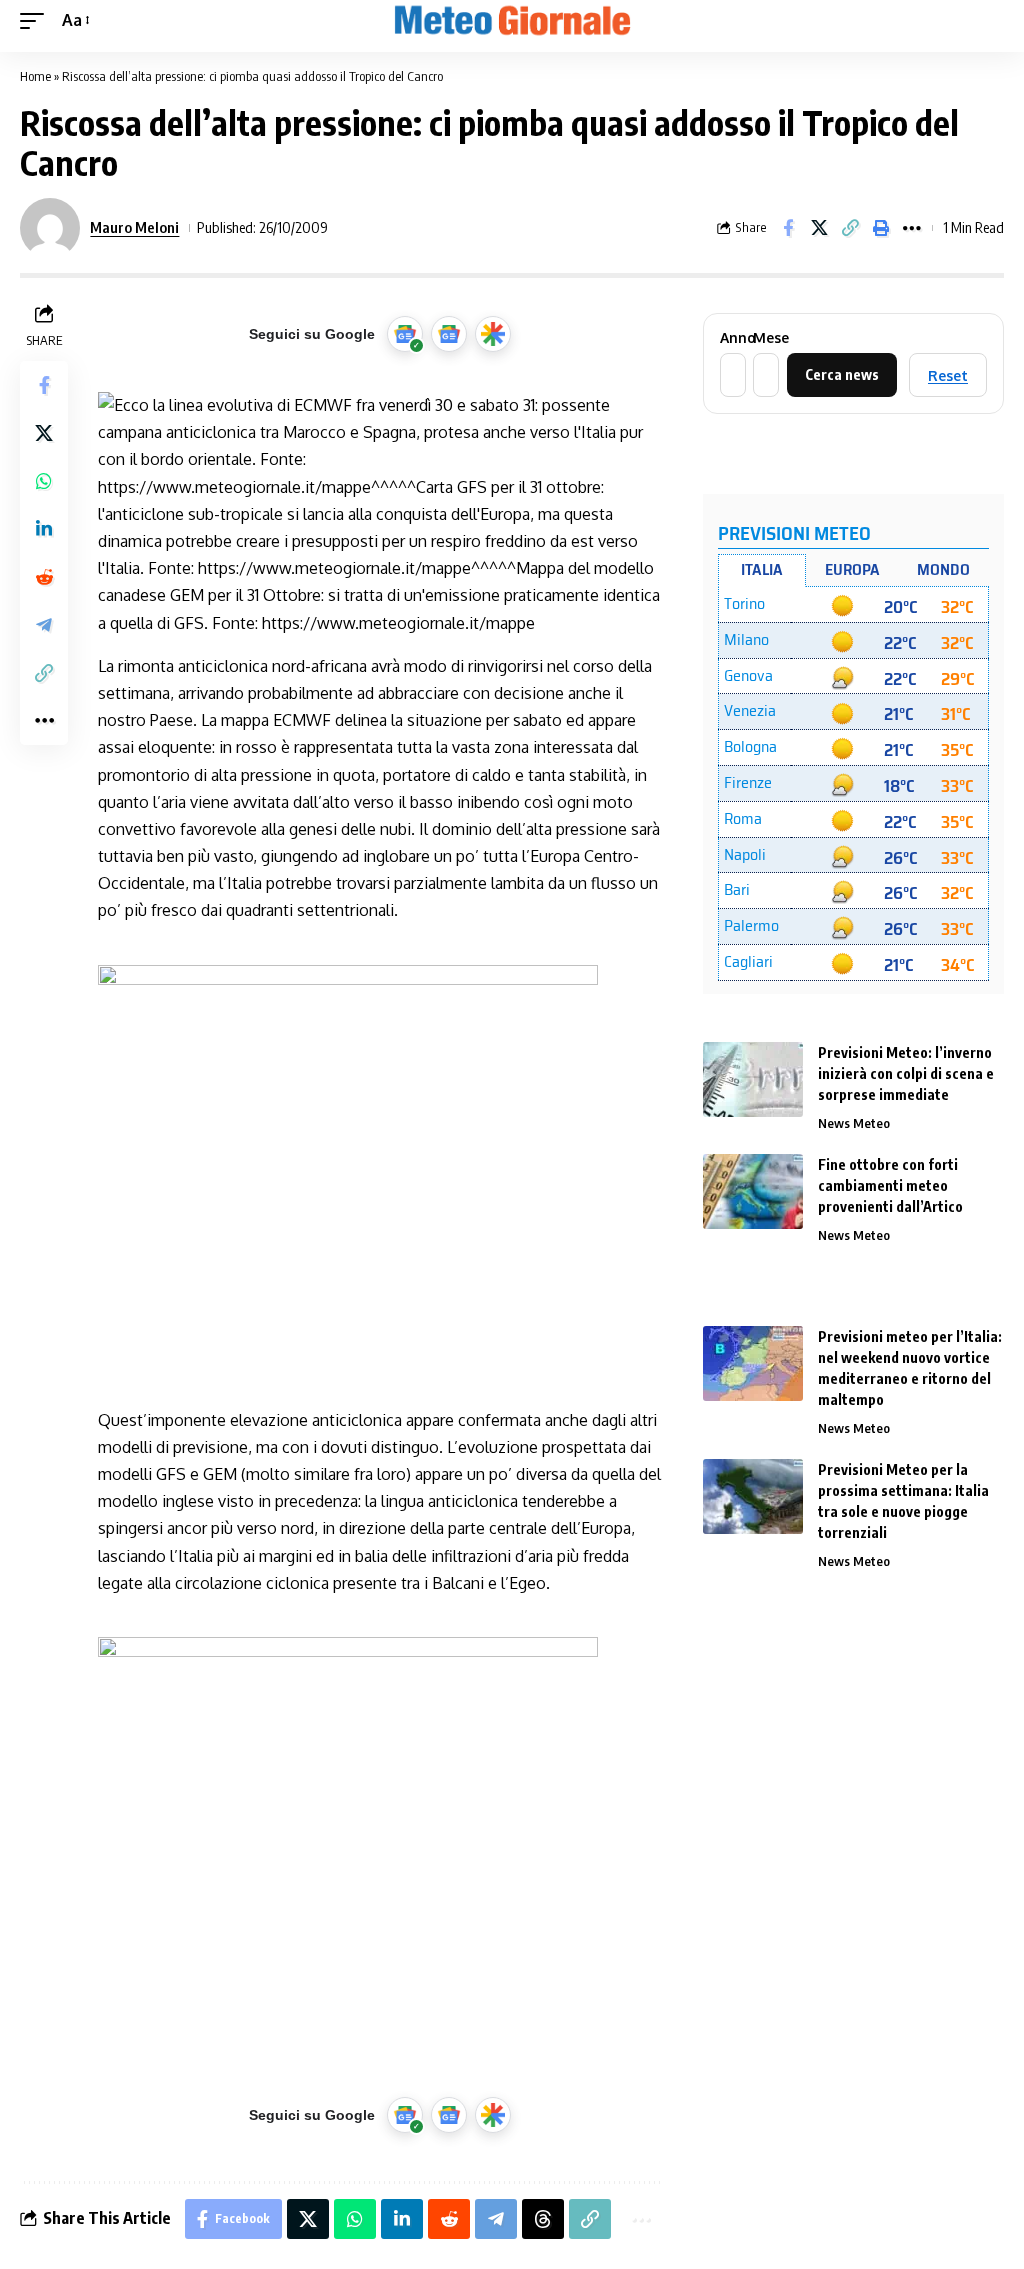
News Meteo (854, 1123)
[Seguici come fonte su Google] (405, 334)
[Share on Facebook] (788, 228)
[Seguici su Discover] (493, 334)
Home (35, 76)
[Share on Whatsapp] (44, 481)
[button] (37, 20)
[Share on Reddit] (44, 577)
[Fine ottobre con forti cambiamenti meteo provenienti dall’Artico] (753, 1191)
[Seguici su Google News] (449, 334)
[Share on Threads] (543, 2219)
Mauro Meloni (134, 227)
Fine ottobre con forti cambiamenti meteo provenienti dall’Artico (890, 1185)
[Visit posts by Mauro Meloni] (50, 228)
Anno (731, 338)
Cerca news (842, 374)
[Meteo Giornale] (512, 21)
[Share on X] (819, 228)
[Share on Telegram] (44, 625)
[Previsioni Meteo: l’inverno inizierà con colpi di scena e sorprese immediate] (753, 1079)
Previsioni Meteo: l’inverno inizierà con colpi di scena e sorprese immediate (906, 1073)
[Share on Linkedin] (44, 529)
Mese (764, 338)
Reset (948, 375)
